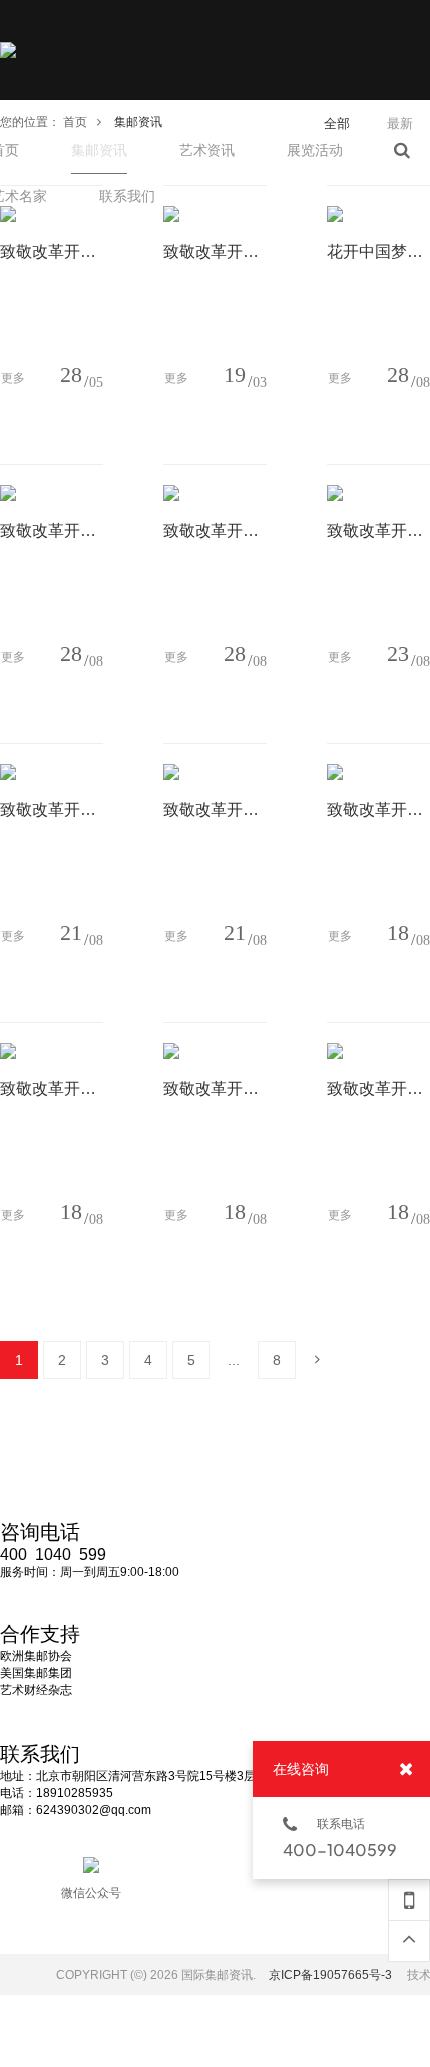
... (234, 1360)
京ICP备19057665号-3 (330, 1975)
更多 (13, 378)
